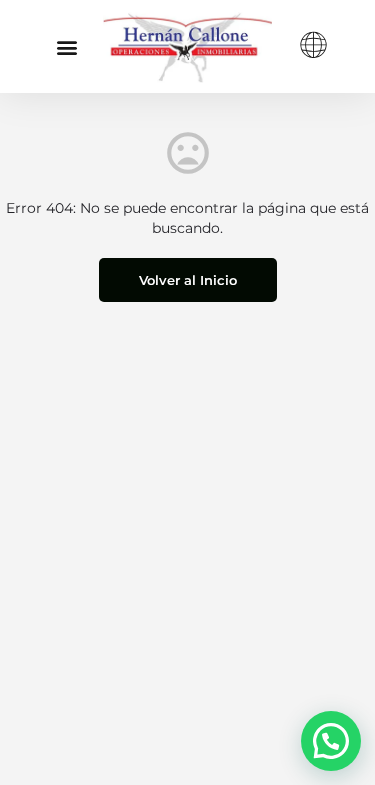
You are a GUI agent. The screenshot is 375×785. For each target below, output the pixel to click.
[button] (66, 46)
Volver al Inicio (188, 280)
